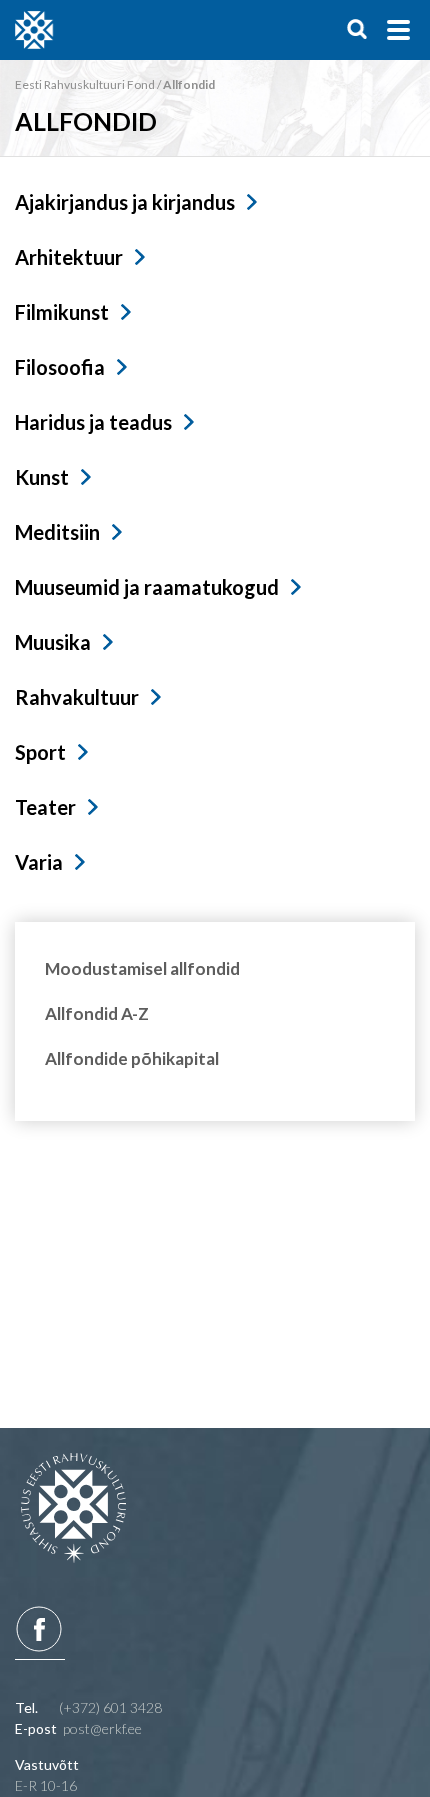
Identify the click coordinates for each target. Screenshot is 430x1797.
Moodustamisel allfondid (142, 968)
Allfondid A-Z (97, 1013)
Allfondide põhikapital (132, 1058)
